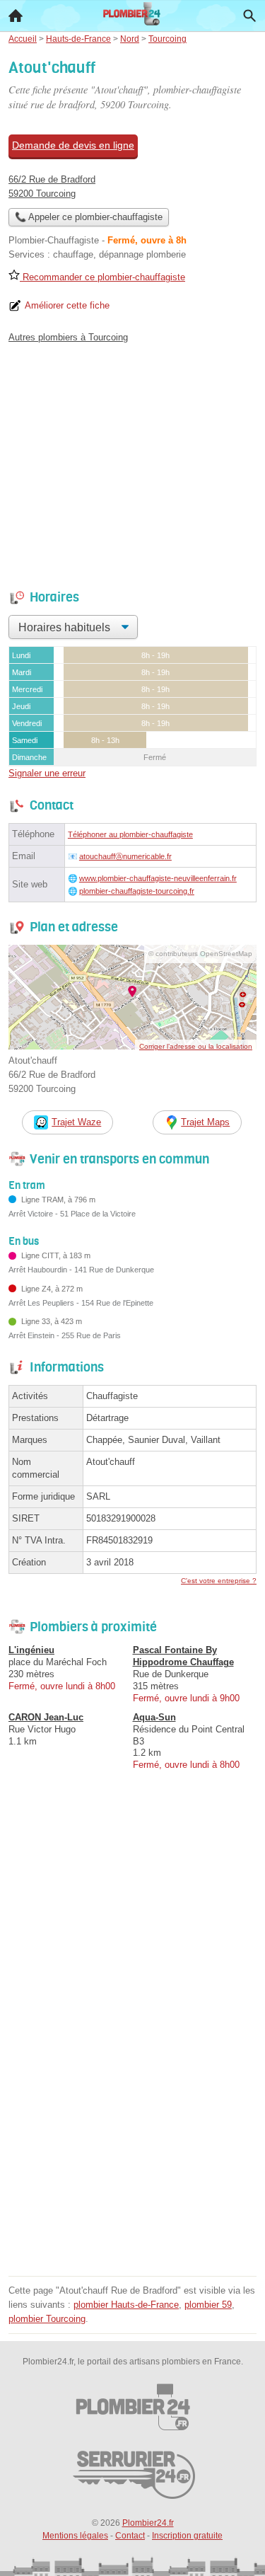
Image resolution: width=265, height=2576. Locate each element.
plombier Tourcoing (47, 2319)
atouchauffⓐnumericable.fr (125, 856)
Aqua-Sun (154, 1717)
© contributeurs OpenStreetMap (200, 954)
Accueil (16, 16)
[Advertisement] (132, 2139)
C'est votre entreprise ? (219, 1581)
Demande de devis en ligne (73, 145)
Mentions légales (75, 2536)
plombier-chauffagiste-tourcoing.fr (137, 891)
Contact (130, 2536)
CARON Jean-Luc (46, 1717)
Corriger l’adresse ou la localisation (196, 1046)
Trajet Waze (76, 1122)
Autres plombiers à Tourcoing (68, 337)
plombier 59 (208, 2305)
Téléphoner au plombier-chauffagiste (130, 834)
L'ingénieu (31, 1650)
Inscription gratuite (187, 2536)
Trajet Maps (205, 1122)
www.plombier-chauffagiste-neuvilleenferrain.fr (158, 878)
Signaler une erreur (47, 773)
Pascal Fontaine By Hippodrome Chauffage (183, 1656)
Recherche (249, 16)
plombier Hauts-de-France (126, 2305)
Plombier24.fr (148, 2523)
